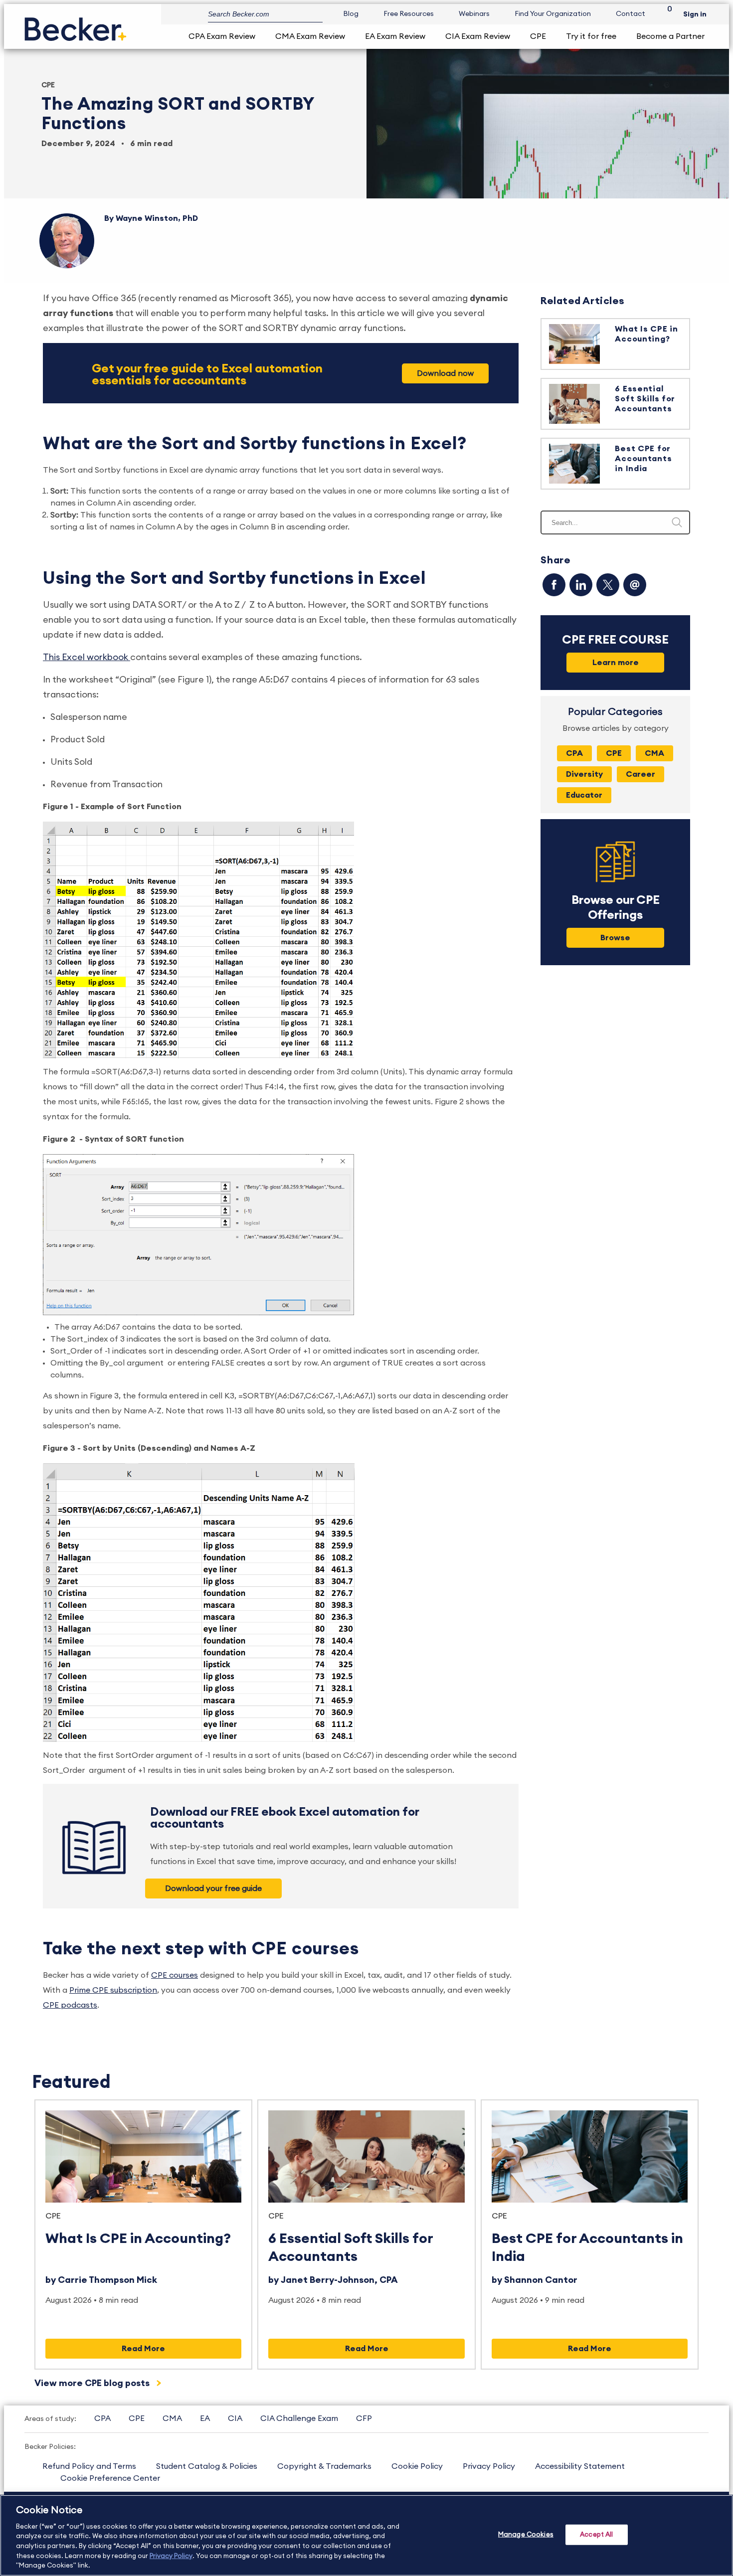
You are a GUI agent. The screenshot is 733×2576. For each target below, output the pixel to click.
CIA (235, 2418)
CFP (364, 2418)
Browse (615, 938)
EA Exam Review (395, 36)
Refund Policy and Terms (89, 2466)
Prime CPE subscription (113, 1990)
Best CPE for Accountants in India (643, 459)
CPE (538, 36)
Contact (631, 14)
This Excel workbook (87, 657)
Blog (351, 14)
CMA (654, 753)
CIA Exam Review (478, 36)
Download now (445, 373)
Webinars (474, 14)
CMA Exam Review (310, 36)
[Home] (76, 25)
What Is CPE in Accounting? (138, 2238)
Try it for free (591, 36)
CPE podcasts (70, 2005)
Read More (143, 2349)
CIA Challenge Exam (299, 2418)
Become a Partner (670, 36)
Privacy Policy (489, 2466)
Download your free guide (213, 1889)
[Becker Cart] (666, 14)
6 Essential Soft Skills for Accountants (645, 399)
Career (641, 774)
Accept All (596, 2534)
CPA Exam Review (222, 36)
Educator (584, 795)
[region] (366, 2535)
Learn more (616, 663)
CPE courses (175, 1975)
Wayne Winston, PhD (157, 218)
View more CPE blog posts (93, 2383)
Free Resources (409, 14)
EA (205, 2418)
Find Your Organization (553, 14)
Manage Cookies (526, 2534)
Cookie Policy (417, 2466)
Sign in (695, 14)
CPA (574, 753)
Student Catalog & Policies (207, 2466)
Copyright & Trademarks (324, 2466)
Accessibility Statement (580, 2466)
